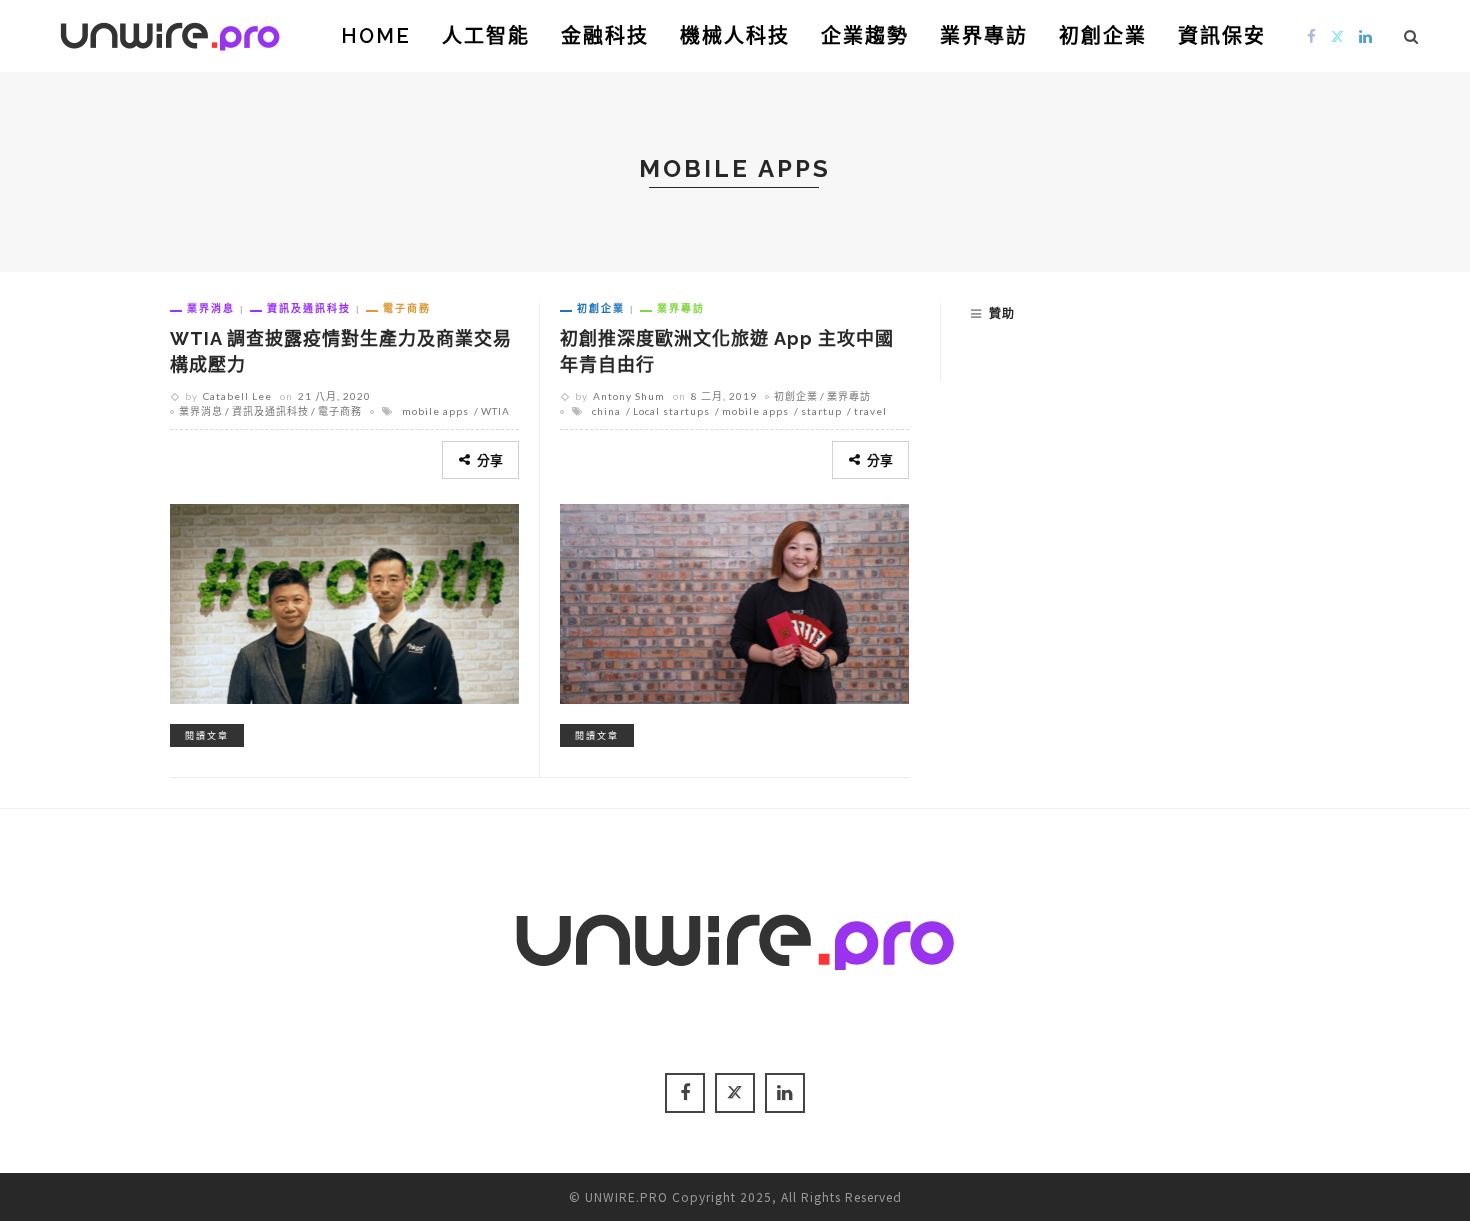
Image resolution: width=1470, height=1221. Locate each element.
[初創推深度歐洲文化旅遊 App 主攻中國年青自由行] (734, 601)
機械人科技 (735, 36)
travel (870, 411)
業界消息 (211, 308)
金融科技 (605, 36)
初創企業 (1103, 36)
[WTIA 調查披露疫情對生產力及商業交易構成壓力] (344, 601)
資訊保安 (1222, 36)
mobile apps (435, 411)
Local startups (671, 411)
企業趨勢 (865, 36)
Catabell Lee (237, 396)
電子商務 (407, 308)
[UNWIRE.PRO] (170, 33)
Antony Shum (629, 396)
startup (821, 411)
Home (376, 36)
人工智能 (486, 36)
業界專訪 (984, 36)
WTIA (495, 411)
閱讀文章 (207, 735)
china (606, 411)
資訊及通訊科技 (309, 308)
